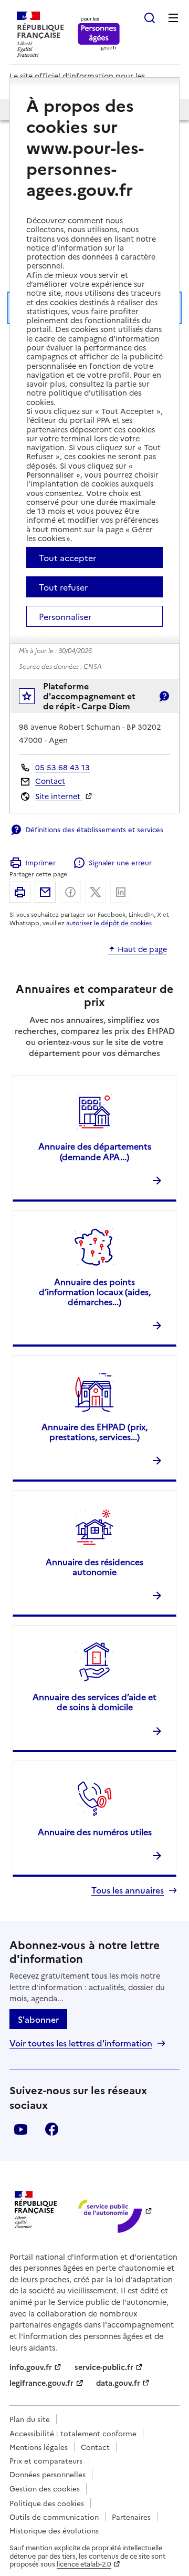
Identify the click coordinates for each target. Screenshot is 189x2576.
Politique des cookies (47, 2503)
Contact (50, 781)
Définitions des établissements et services (94, 829)
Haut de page (142, 949)
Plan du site (30, 2419)
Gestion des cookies (45, 2488)
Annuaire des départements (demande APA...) (95, 1151)
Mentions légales (39, 2447)
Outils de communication (54, 2517)
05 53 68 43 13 (62, 767)
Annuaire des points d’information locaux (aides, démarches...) (95, 1291)
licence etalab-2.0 (84, 2564)
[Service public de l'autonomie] (109, 2210)
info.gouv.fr (31, 2367)
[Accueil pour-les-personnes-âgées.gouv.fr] (99, 34)
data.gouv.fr (118, 2383)
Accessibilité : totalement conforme (73, 2433)
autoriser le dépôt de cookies (109, 923)
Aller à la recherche (150, 18)
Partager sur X (96, 892)
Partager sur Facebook (70, 892)
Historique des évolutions (54, 2530)
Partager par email (45, 892)
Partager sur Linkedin (121, 892)
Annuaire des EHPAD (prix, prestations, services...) (94, 1431)
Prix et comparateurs (46, 2460)
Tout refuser (63, 587)
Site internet (59, 796)
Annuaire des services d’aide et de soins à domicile (94, 1701)
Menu (173, 18)
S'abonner (38, 2019)
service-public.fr (104, 2367)
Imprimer (40, 862)
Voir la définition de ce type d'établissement (164, 696)
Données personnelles (48, 2474)
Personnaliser (65, 616)
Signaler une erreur (120, 862)
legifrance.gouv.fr (41, 2383)
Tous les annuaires (128, 1890)
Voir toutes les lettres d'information (81, 2043)
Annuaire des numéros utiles (95, 1832)
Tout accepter (67, 557)
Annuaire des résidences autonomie (94, 1566)
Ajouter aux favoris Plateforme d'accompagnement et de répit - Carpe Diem (34, 699)
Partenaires (131, 2517)
